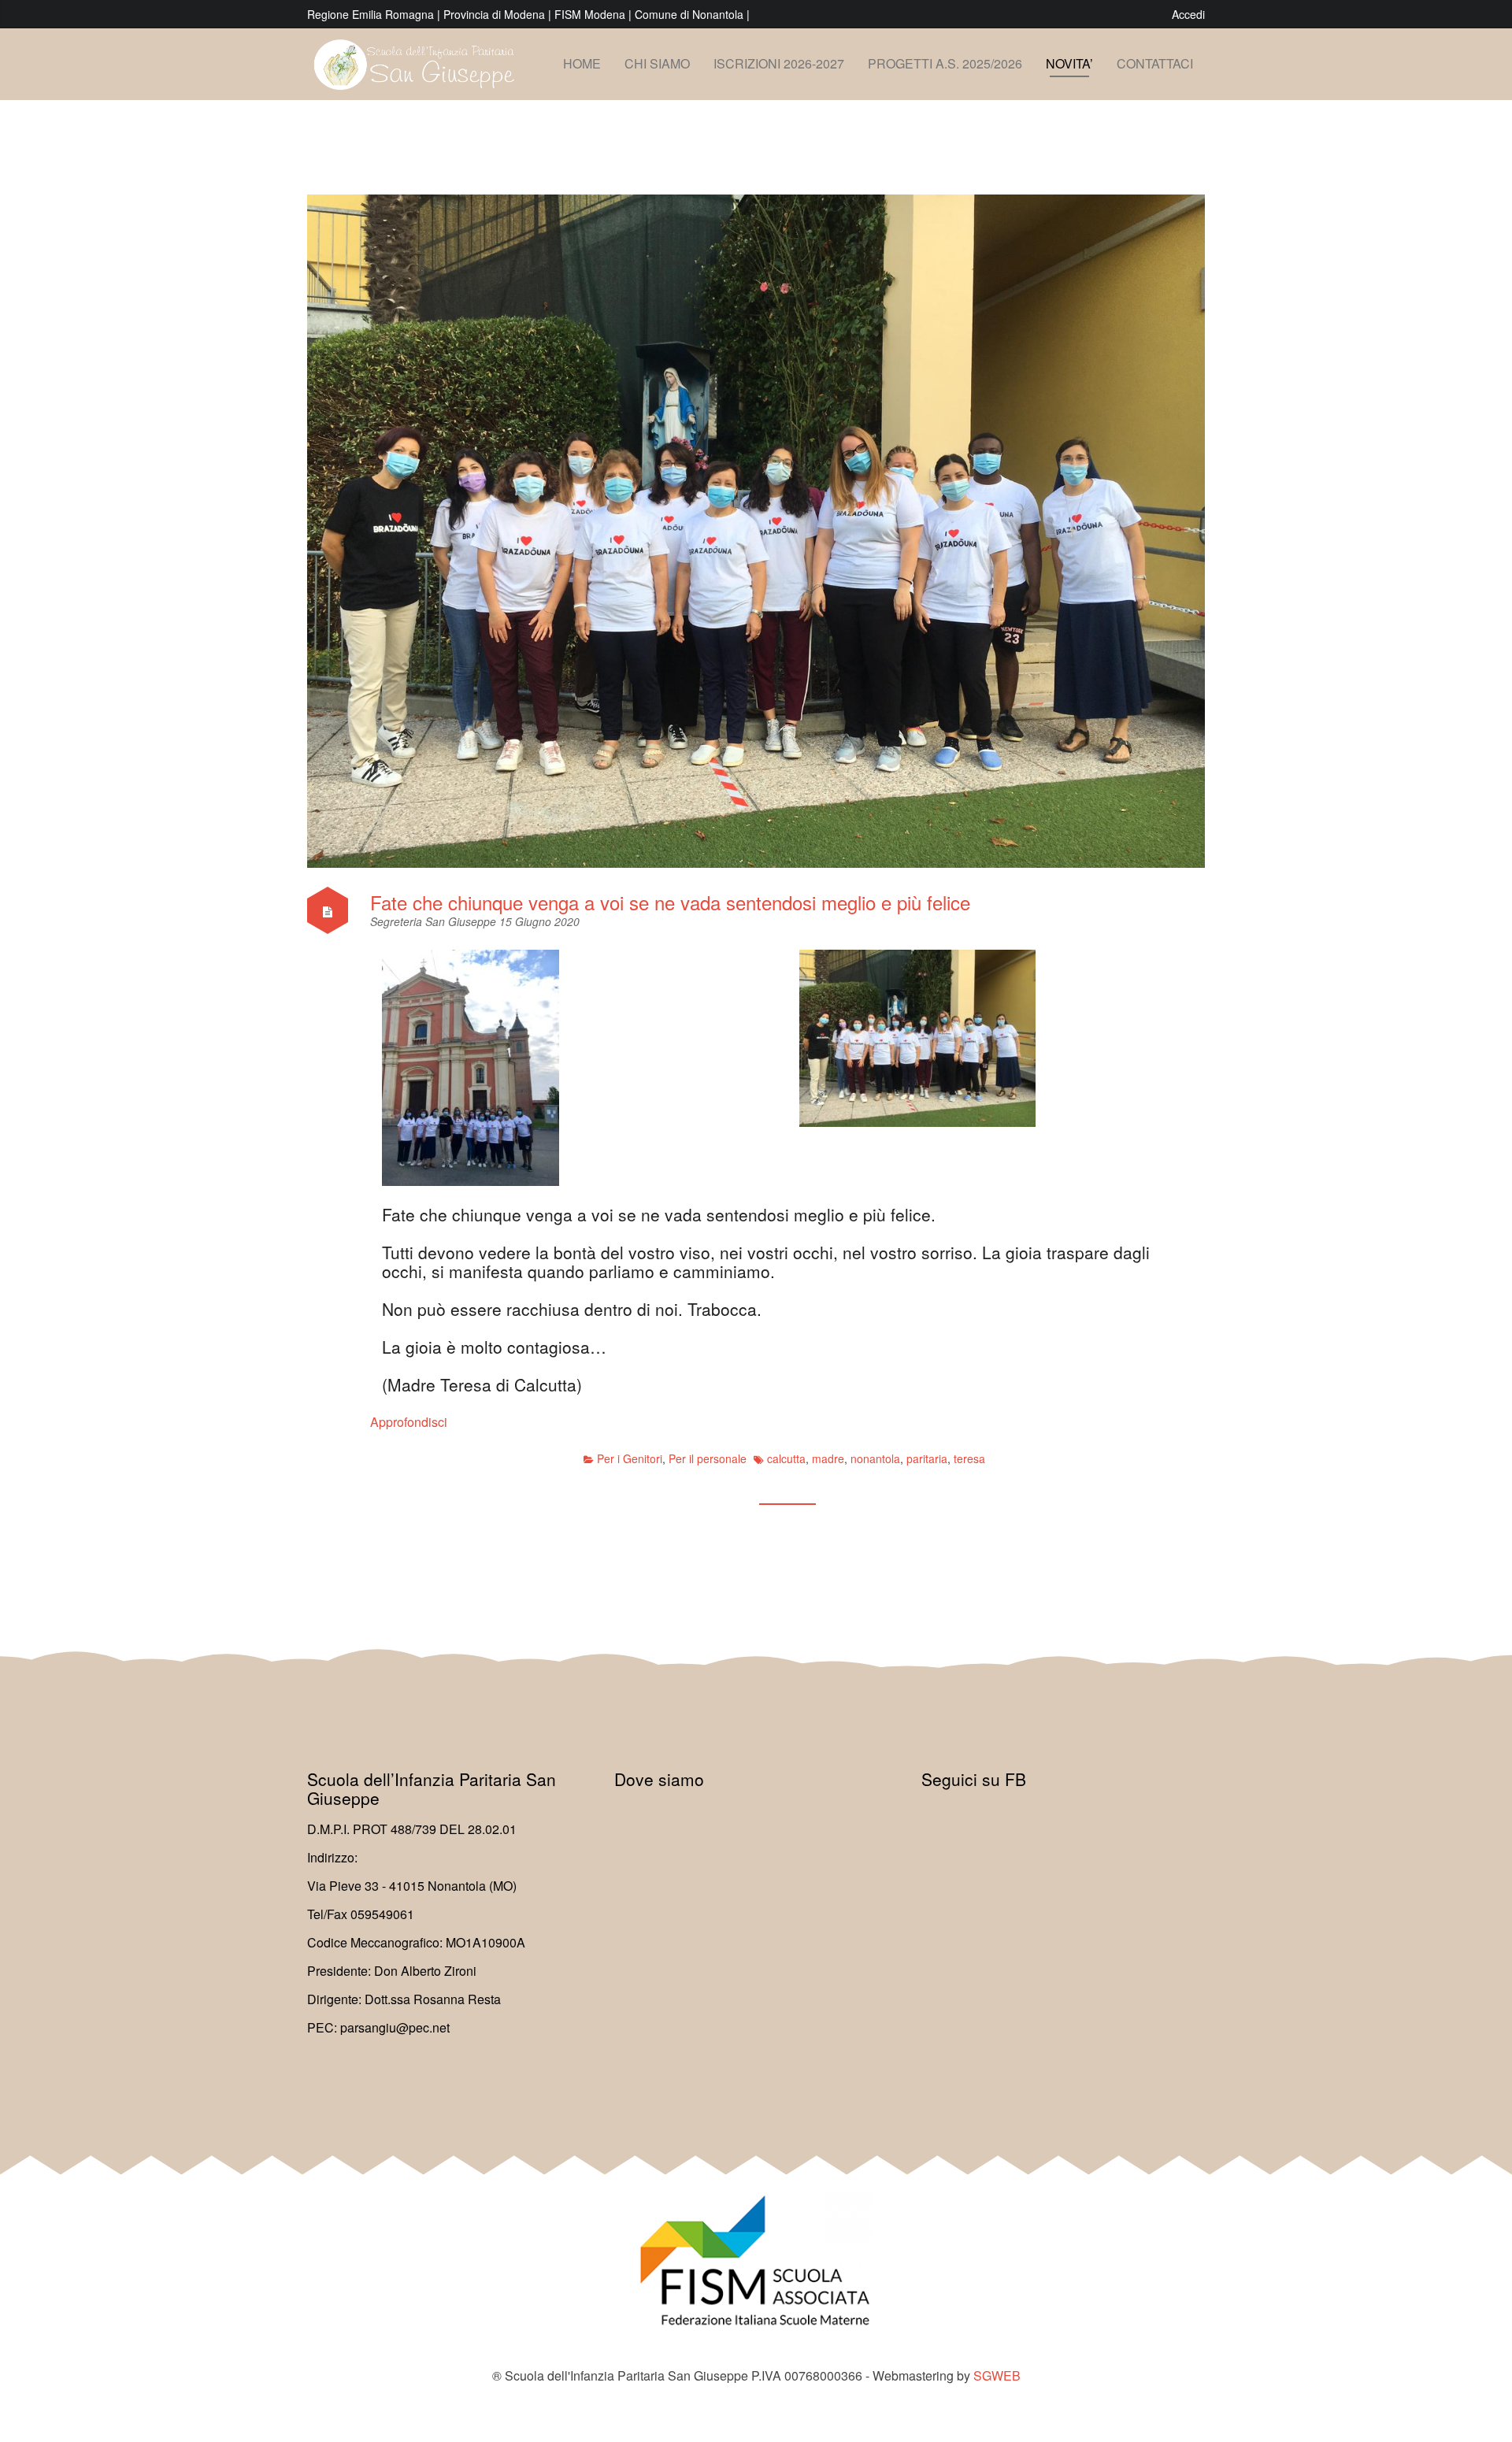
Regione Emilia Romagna (372, 14)
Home (582, 63)
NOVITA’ (1069, 63)
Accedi (1188, 14)
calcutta (786, 1458)
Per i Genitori (630, 1458)
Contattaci (1155, 63)
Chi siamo (657, 63)
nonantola (875, 1458)
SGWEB (997, 2375)
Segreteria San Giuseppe (435, 921)
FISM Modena (591, 14)
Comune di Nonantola (691, 14)
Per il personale (708, 1458)
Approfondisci (409, 1422)
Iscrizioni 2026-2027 (779, 63)
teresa (969, 1458)
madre (828, 1458)
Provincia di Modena (494, 14)
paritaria (927, 1458)
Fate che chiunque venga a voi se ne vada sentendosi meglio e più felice (670, 902)
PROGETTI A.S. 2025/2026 (945, 63)
